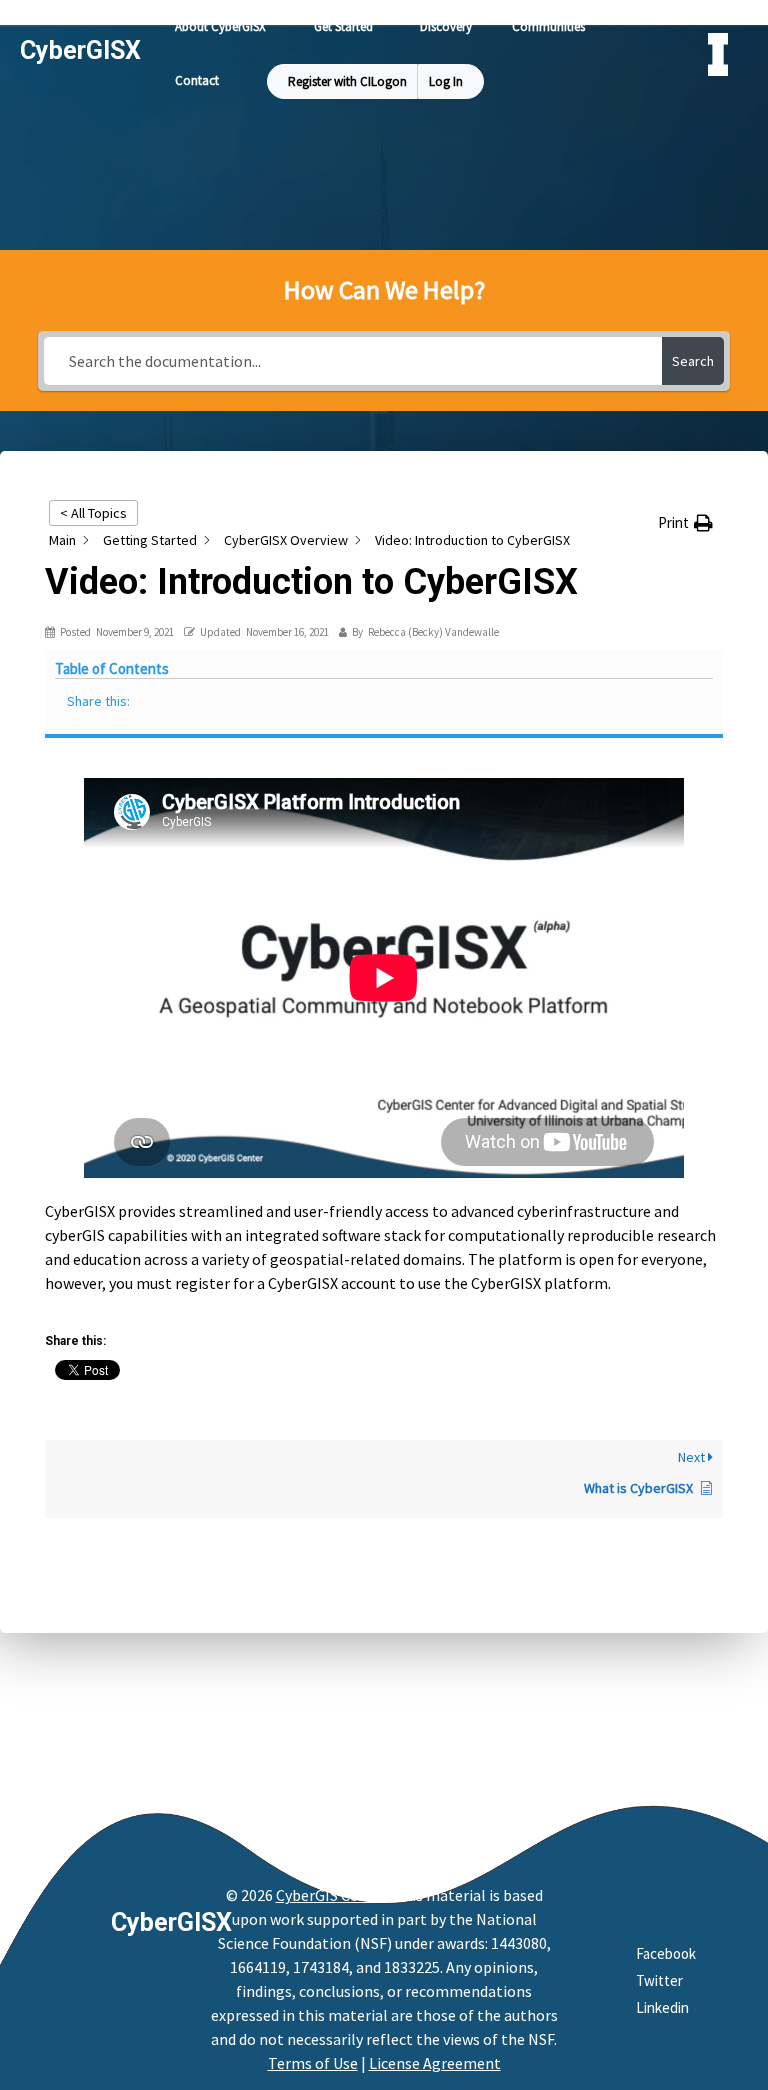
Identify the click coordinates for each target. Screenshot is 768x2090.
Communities (548, 26)
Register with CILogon (347, 81)
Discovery (446, 26)
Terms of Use (313, 2063)
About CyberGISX (220, 26)
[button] (685, 523)
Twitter (659, 1980)
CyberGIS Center (331, 1895)
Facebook (666, 1953)
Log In (446, 81)
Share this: (98, 701)
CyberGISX (171, 1922)
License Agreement (435, 2063)
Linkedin (662, 2007)
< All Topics (93, 513)
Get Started (343, 26)
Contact (197, 80)
